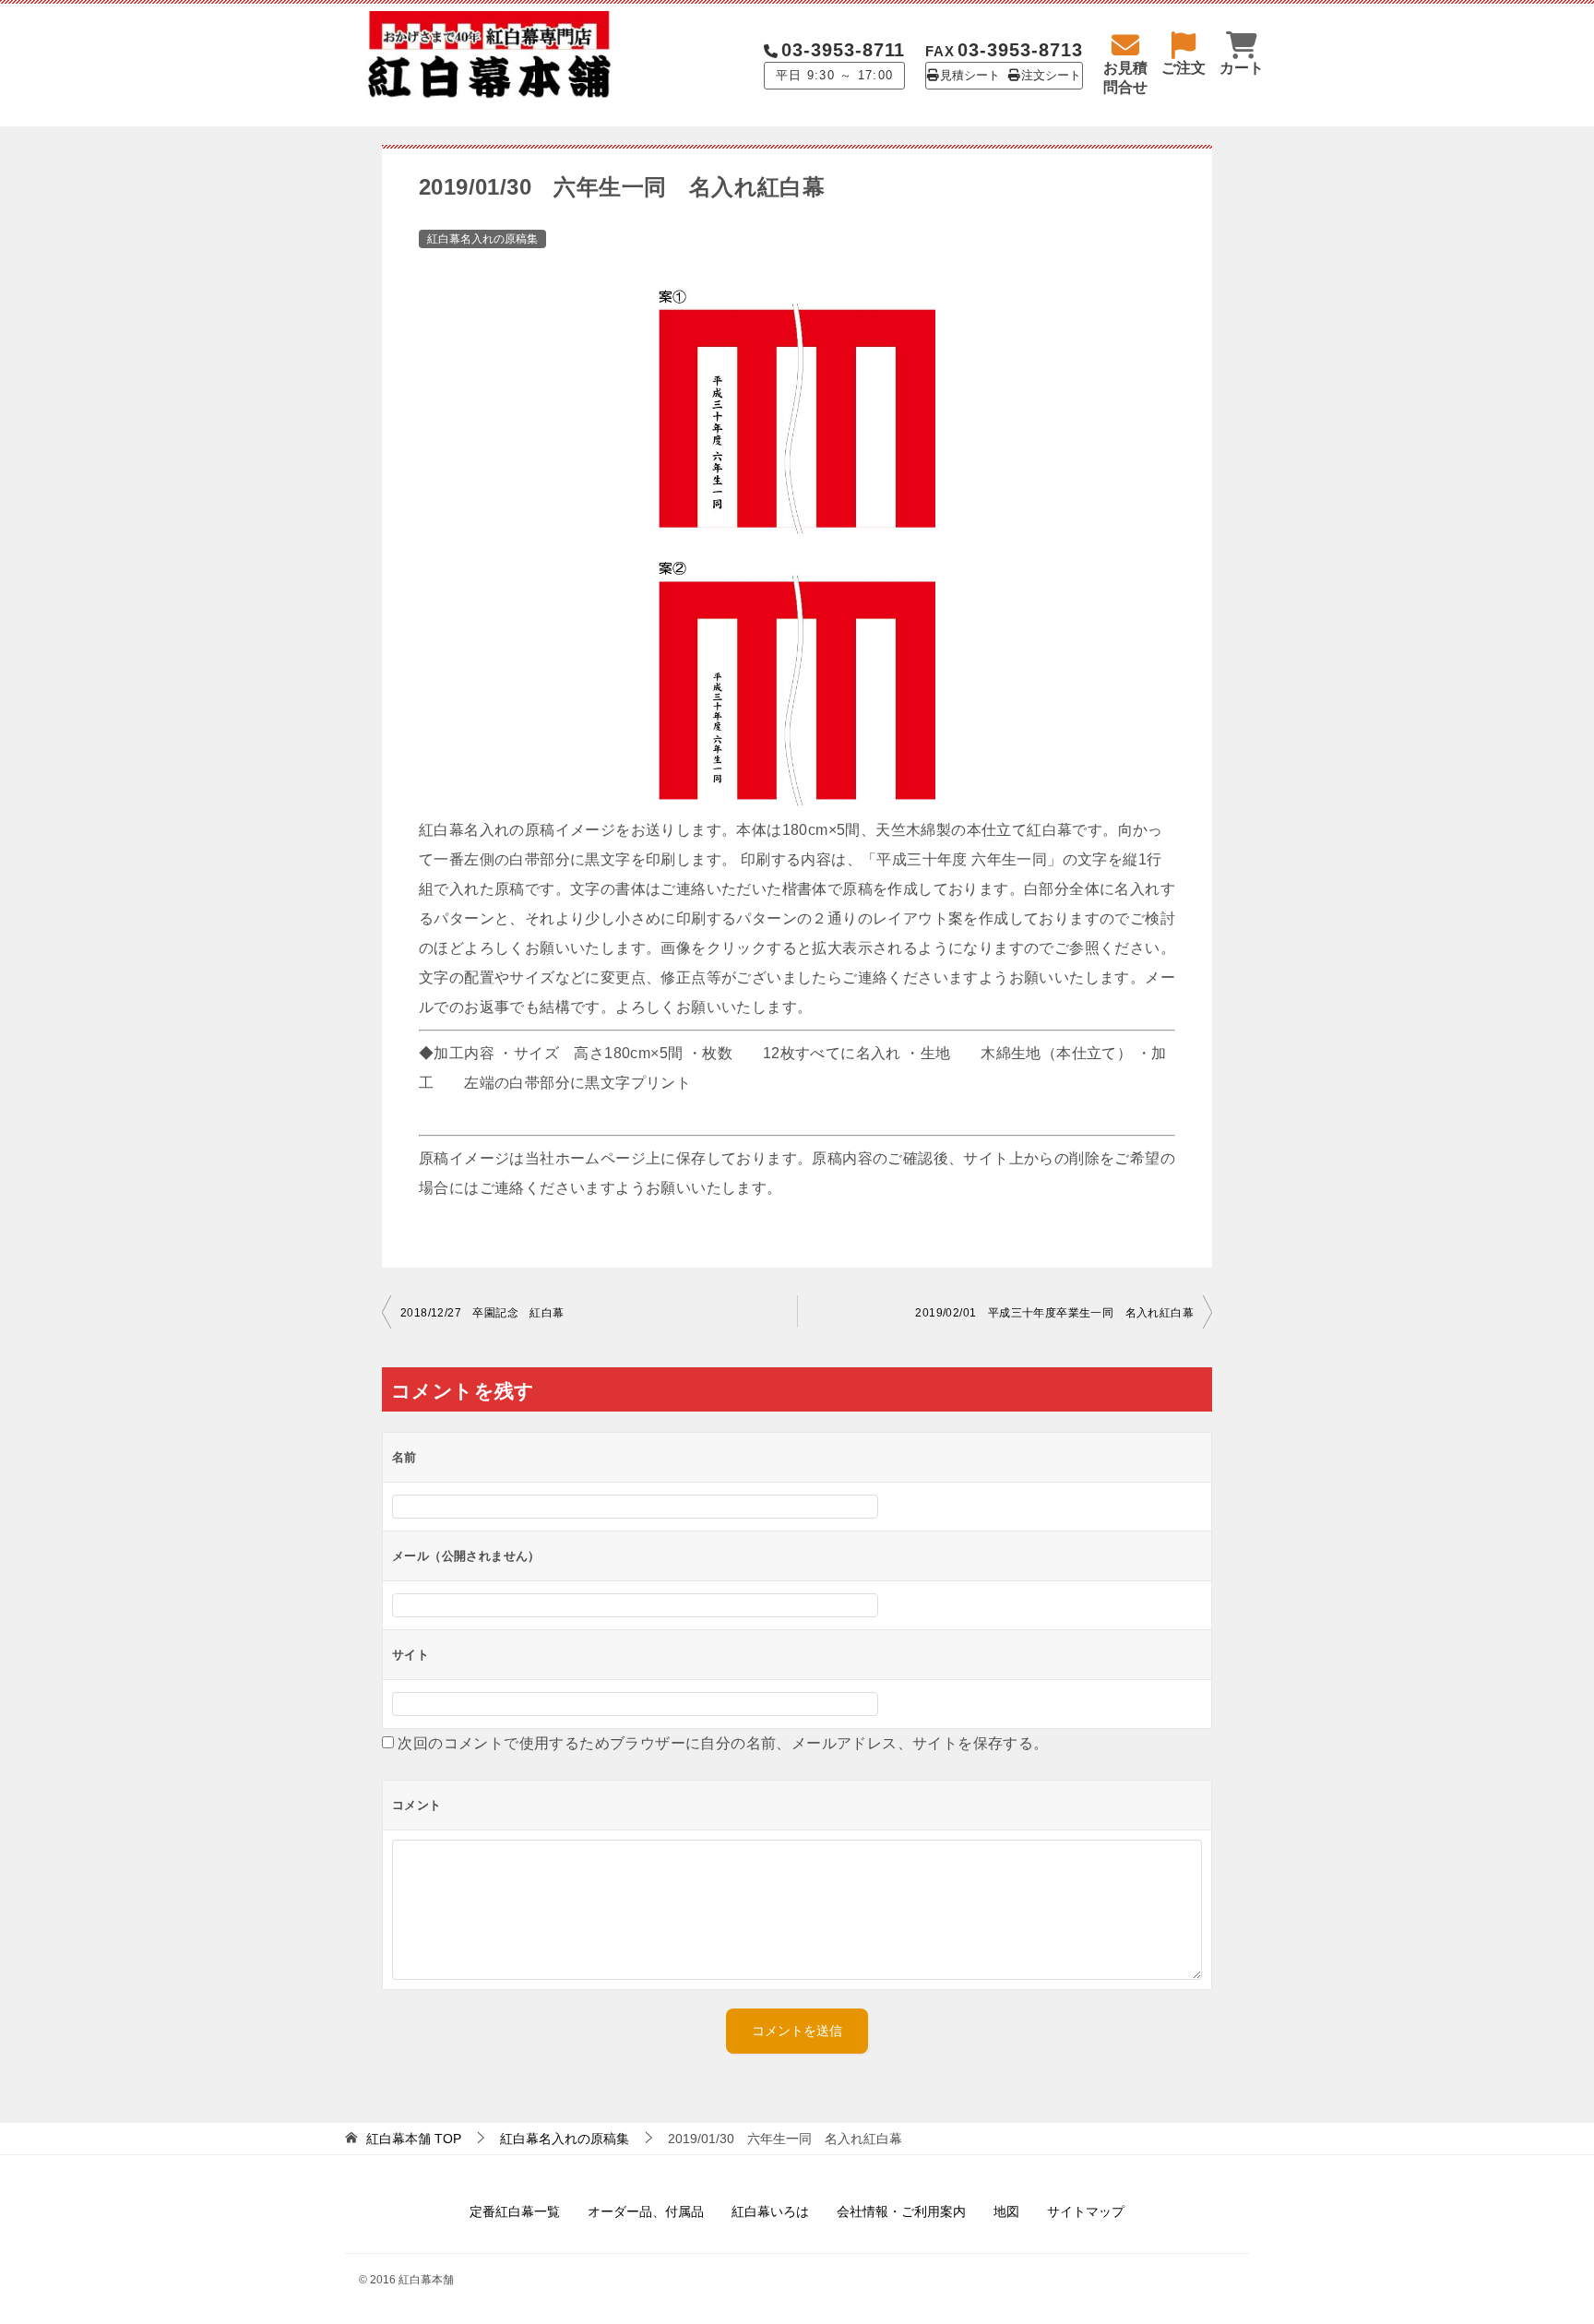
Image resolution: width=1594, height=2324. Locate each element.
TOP (414, 2139)
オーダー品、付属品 (646, 2211)
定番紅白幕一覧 (515, 2211)
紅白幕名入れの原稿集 (482, 239)
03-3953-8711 (843, 50)
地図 (1006, 2211)
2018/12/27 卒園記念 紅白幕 (482, 1313)
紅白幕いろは (770, 2211)
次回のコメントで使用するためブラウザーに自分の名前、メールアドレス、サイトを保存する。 (723, 1743)
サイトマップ (1086, 2211)
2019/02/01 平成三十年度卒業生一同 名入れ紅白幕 (1054, 1313)
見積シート (970, 76)
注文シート (1051, 76)
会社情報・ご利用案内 (901, 2211)
